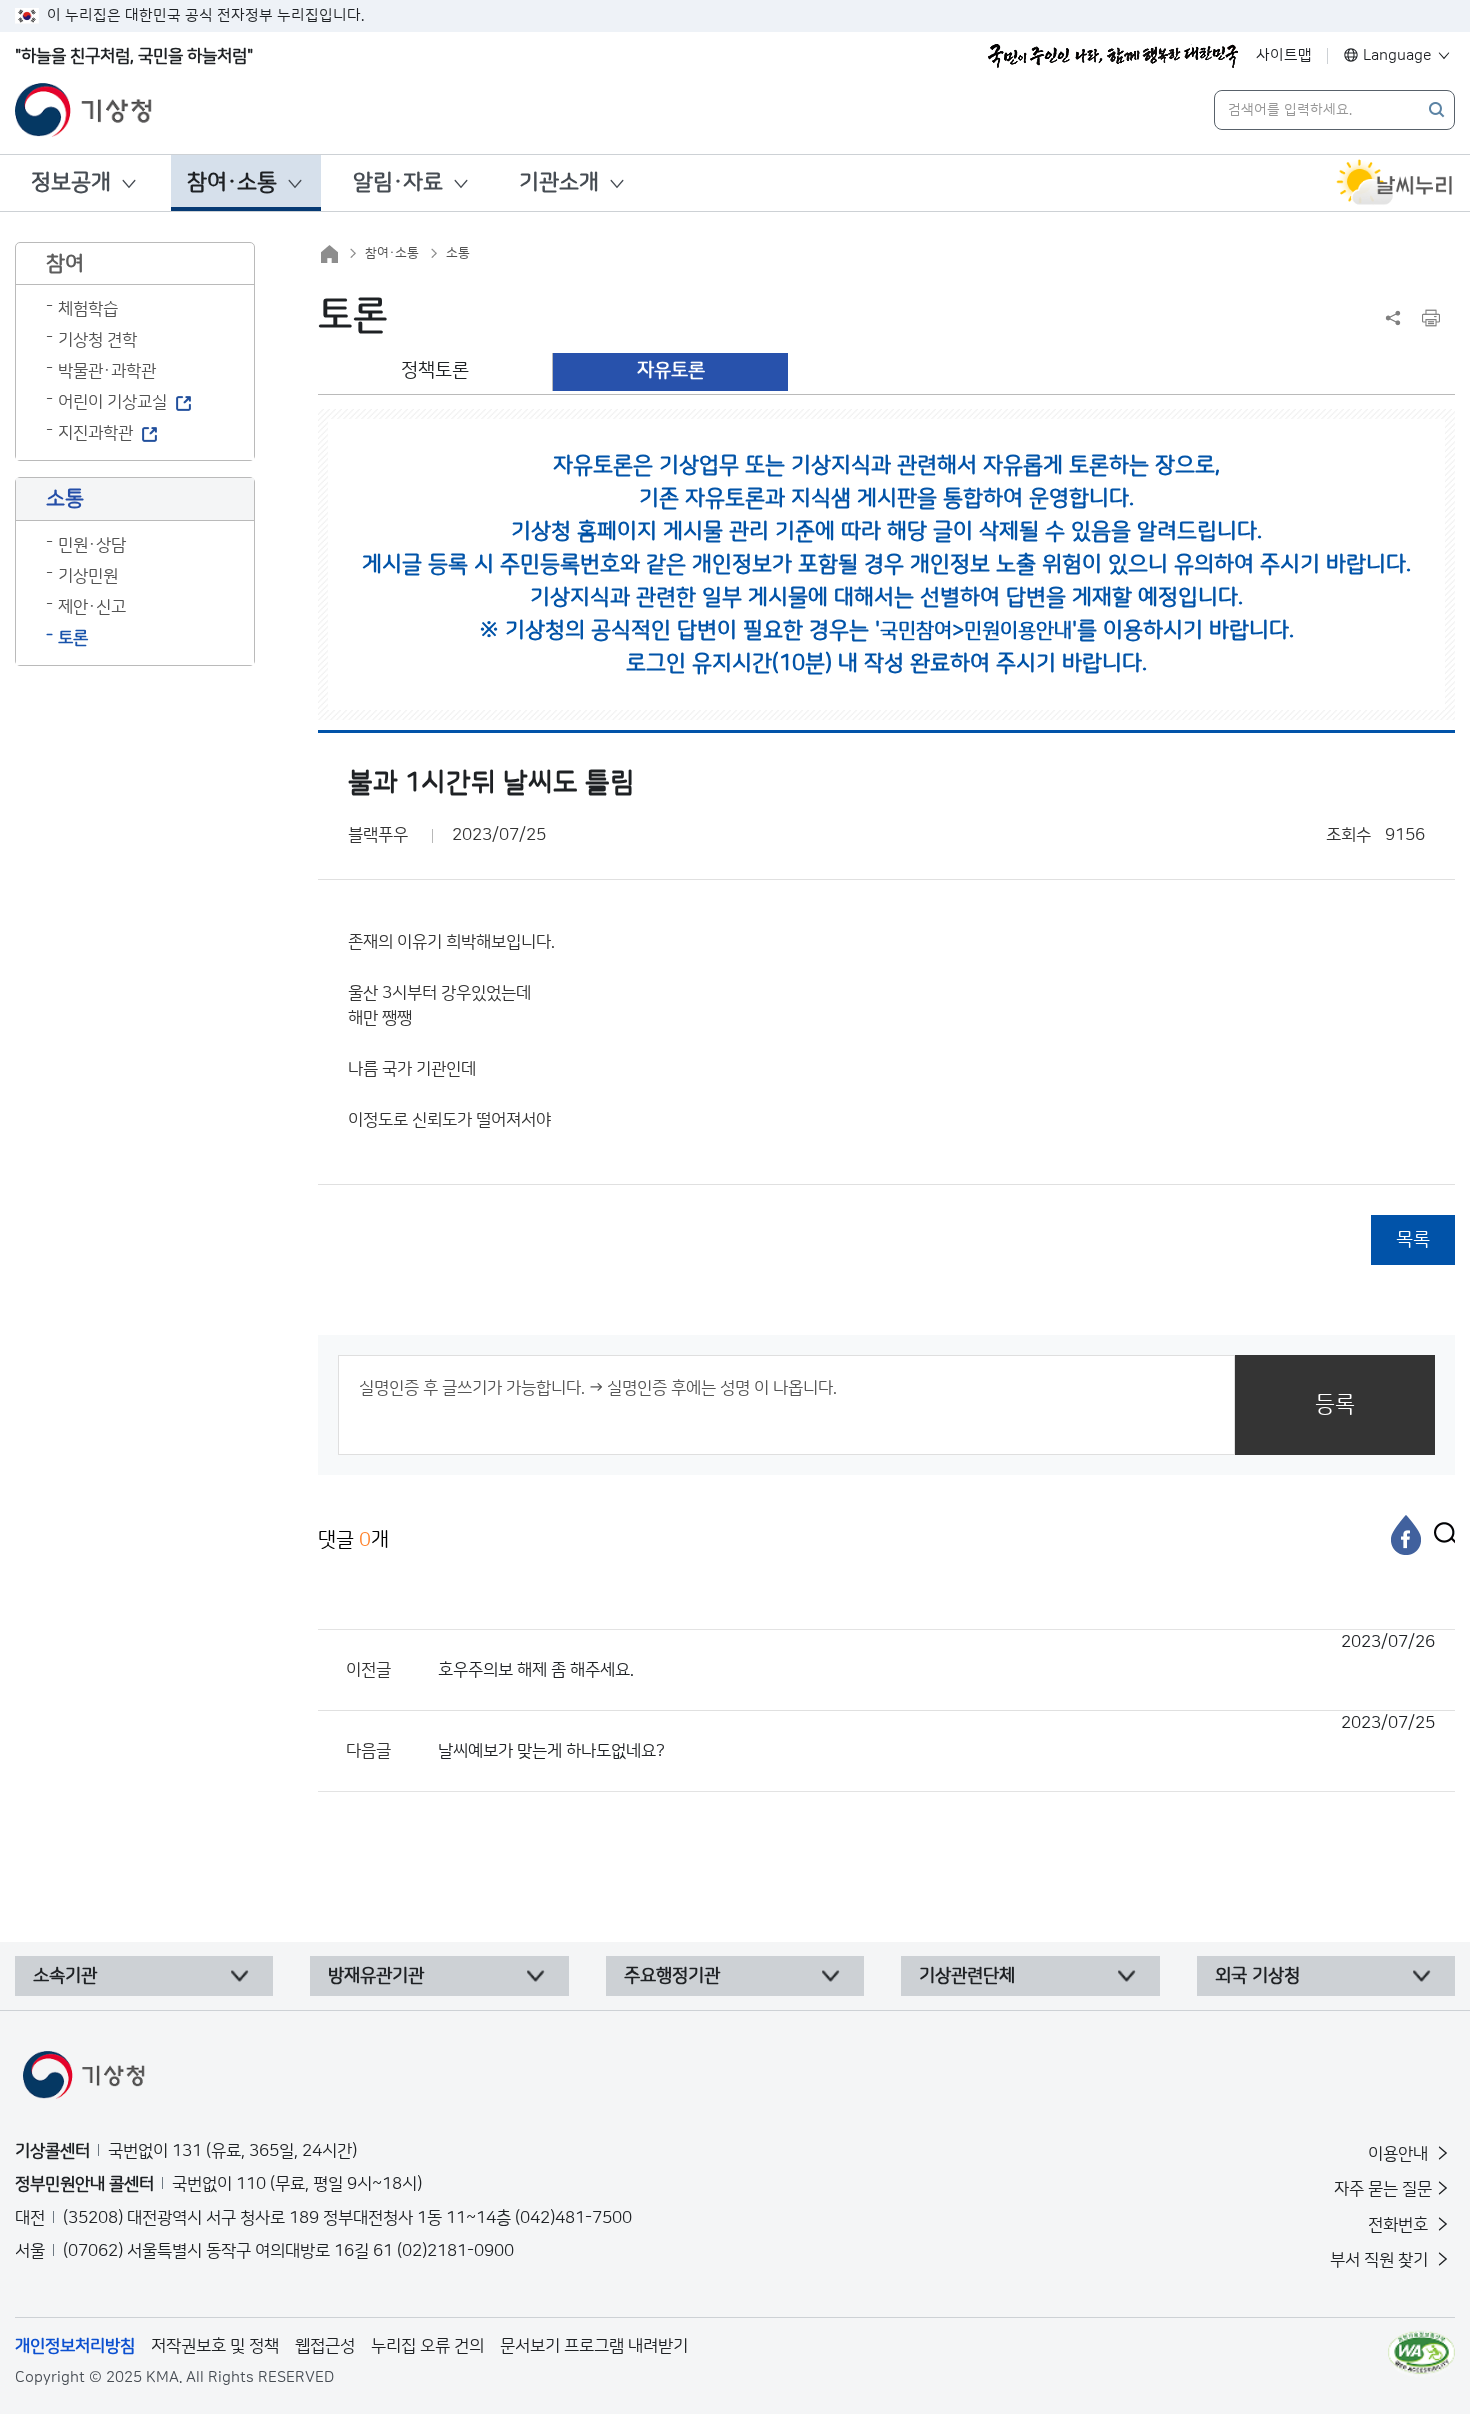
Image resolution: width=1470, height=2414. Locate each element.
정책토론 (435, 370)
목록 (1413, 1239)
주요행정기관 (672, 1976)
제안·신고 (92, 607)
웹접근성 (325, 2346)
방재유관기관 (376, 1976)
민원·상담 (92, 545)
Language (1397, 55)
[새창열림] (1395, 183)
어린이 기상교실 (112, 402)
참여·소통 (232, 182)
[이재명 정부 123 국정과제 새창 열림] (1113, 56)
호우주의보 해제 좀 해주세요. (936, 1656)
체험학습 (88, 309)
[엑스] (1440, 1535)
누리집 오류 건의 (427, 2346)
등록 (1335, 1404)
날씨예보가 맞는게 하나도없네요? (936, 1737)
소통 (458, 253)
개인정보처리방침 (75, 2346)
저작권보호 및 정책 (215, 2346)
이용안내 (1400, 2154)
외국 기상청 (1257, 1976)
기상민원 (88, 576)
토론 (73, 638)
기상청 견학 (97, 340)
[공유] (1393, 318)
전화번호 (1400, 2225)
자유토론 (671, 370)
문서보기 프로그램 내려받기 (594, 2346)
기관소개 (559, 182)
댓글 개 (353, 1540)
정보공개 (71, 182)
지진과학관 (95, 433)
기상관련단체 (967, 1976)
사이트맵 (1284, 55)
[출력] (1431, 318)
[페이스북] (1406, 1535)
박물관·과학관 (107, 371)
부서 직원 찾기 (1381, 2260)
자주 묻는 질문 (1383, 2189)
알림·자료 (398, 182)
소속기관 (65, 1976)
